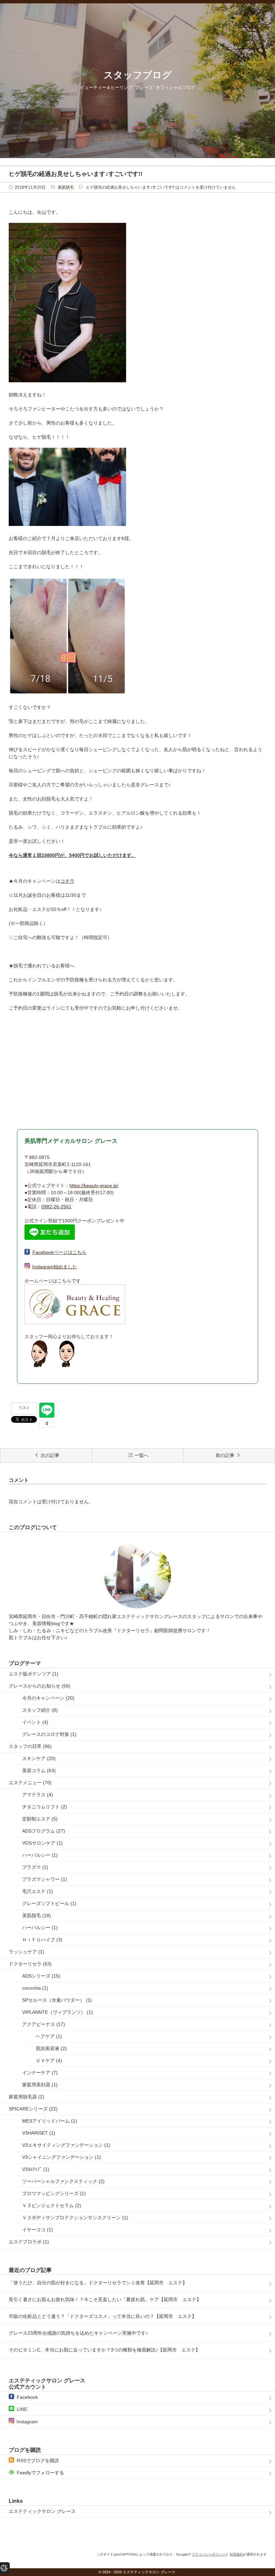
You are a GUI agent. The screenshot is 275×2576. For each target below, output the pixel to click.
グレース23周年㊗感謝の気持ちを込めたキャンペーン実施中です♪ (78, 2333)
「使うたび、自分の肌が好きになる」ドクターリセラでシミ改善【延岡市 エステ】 (98, 2283)
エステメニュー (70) (30, 1783)
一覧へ (142, 1455)
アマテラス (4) (38, 1795)
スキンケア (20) (39, 1758)
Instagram (27, 2422)
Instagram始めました (55, 1267)
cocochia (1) (35, 1988)
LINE (22, 2409)
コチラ (67, 881)
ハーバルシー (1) (40, 1855)
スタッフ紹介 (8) (40, 1710)
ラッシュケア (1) (26, 1952)
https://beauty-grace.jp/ (94, 1185)
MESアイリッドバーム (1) (50, 2121)
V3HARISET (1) (39, 2133)
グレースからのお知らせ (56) (40, 1686)
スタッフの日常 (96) (30, 1746)
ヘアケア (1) (49, 2036)
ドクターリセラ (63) (30, 1964)
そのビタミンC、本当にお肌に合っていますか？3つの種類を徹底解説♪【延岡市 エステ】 (104, 2350)
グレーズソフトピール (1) (49, 1903)
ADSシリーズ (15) (41, 1976)
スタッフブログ (138, 75)
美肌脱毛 (66, 187)
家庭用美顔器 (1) (40, 2085)
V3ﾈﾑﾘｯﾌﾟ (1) (36, 2169)
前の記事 (225, 1455)
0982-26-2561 (56, 1207)
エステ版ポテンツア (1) (34, 1674)
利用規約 (236, 2554)
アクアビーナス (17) (44, 2024)
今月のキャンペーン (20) (48, 1698)
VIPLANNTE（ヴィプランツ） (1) (58, 2012)
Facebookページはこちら (60, 1252)
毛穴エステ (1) (38, 1891)
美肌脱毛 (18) (37, 1915)
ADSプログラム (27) (44, 1831)
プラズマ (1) (35, 1867)
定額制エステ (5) (40, 1819)
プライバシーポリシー (209, 2554)
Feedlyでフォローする (40, 2473)
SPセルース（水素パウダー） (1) (57, 2000)
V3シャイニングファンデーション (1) (62, 2157)
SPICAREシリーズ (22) (33, 2109)
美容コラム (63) (39, 1770)
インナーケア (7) (40, 2073)
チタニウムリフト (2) (45, 1807)
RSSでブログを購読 (38, 2461)
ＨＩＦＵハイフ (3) (42, 1940)
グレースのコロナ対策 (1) (49, 1734)
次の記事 (50, 1455)
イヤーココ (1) (38, 2230)
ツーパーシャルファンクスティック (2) (63, 2181)
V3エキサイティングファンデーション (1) (66, 2145)
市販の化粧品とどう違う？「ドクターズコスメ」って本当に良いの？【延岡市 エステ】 (103, 2316)
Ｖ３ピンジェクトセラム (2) (52, 2205)
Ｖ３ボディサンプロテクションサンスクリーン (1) (75, 2218)
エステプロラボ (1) (29, 2242)
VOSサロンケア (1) (42, 1843)
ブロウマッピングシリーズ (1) (54, 2193)
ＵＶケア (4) (49, 2060)
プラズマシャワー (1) (45, 1879)
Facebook (27, 2397)
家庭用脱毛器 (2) (26, 2097)
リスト (24, 1408)
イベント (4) (35, 1722)
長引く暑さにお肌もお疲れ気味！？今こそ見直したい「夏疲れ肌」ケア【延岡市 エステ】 (105, 2299)
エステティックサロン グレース (42, 2511)
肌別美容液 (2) (51, 2048)
